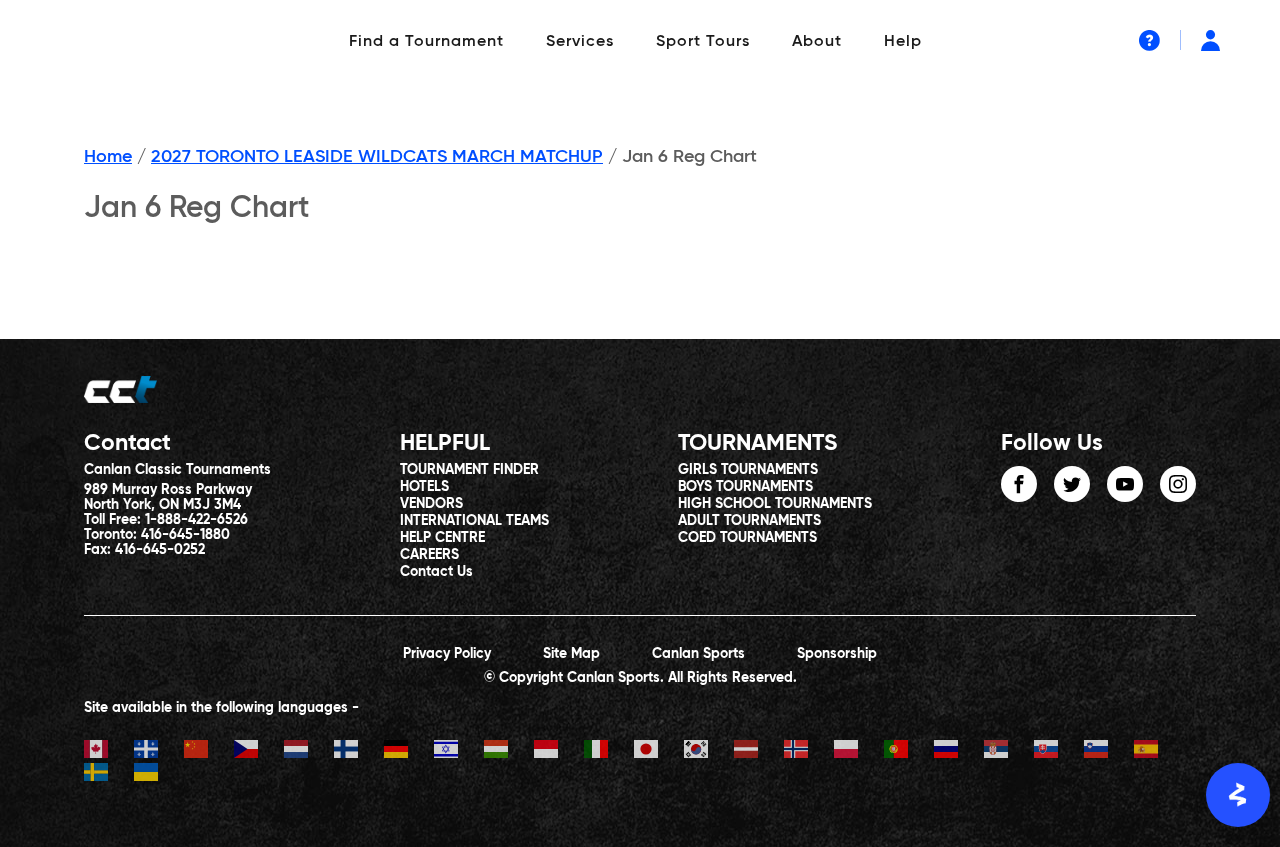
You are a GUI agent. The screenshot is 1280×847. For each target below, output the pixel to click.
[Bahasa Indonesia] (559, 751)
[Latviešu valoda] (759, 751)
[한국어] (709, 751)
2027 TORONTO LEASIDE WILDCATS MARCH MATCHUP (377, 157)
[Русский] (959, 751)
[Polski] (859, 751)
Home (108, 157)
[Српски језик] (1009, 751)
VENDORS (431, 504)
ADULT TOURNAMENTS (749, 521)
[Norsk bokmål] (809, 751)
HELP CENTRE (442, 538)
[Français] (159, 751)
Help (903, 42)
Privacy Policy (447, 654)
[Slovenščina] (1109, 751)
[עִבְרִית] (459, 751)
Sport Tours (703, 42)
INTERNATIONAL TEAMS (474, 521)
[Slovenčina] (1059, 751)
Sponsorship (837, 654)
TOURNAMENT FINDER (469, 470)
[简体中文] (209, 751)
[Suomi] (359, 751)
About (817, 42)
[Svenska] (109, 774)
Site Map (571, 654)
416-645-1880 (185, 535)
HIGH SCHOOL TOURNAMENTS (775, 504)
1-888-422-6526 (196, 520)
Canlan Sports (698, 654)
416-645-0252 (160, 550)
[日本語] (659, 751)
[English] (109, 751)
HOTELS (424, 487)
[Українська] (159, 774)
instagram (1178, 484)
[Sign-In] (1210, 40)
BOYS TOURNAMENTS (745, 487)
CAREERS (429, 555)
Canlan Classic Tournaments (177, 470)
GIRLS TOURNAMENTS (748, 470)
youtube (1125, 484)
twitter (1072, 484)
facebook (1019, 484)
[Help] (1149, 40)
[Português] (909, 751)
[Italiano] (609, 751)
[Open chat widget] (1238, 795)
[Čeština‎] (259, 751)
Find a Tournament (426, 42)
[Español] (1159, 751)
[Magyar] (509, 751)
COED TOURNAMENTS (747, 538)
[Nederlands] (309, 751)
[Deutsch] (409, 751)
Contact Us (436, 572)
